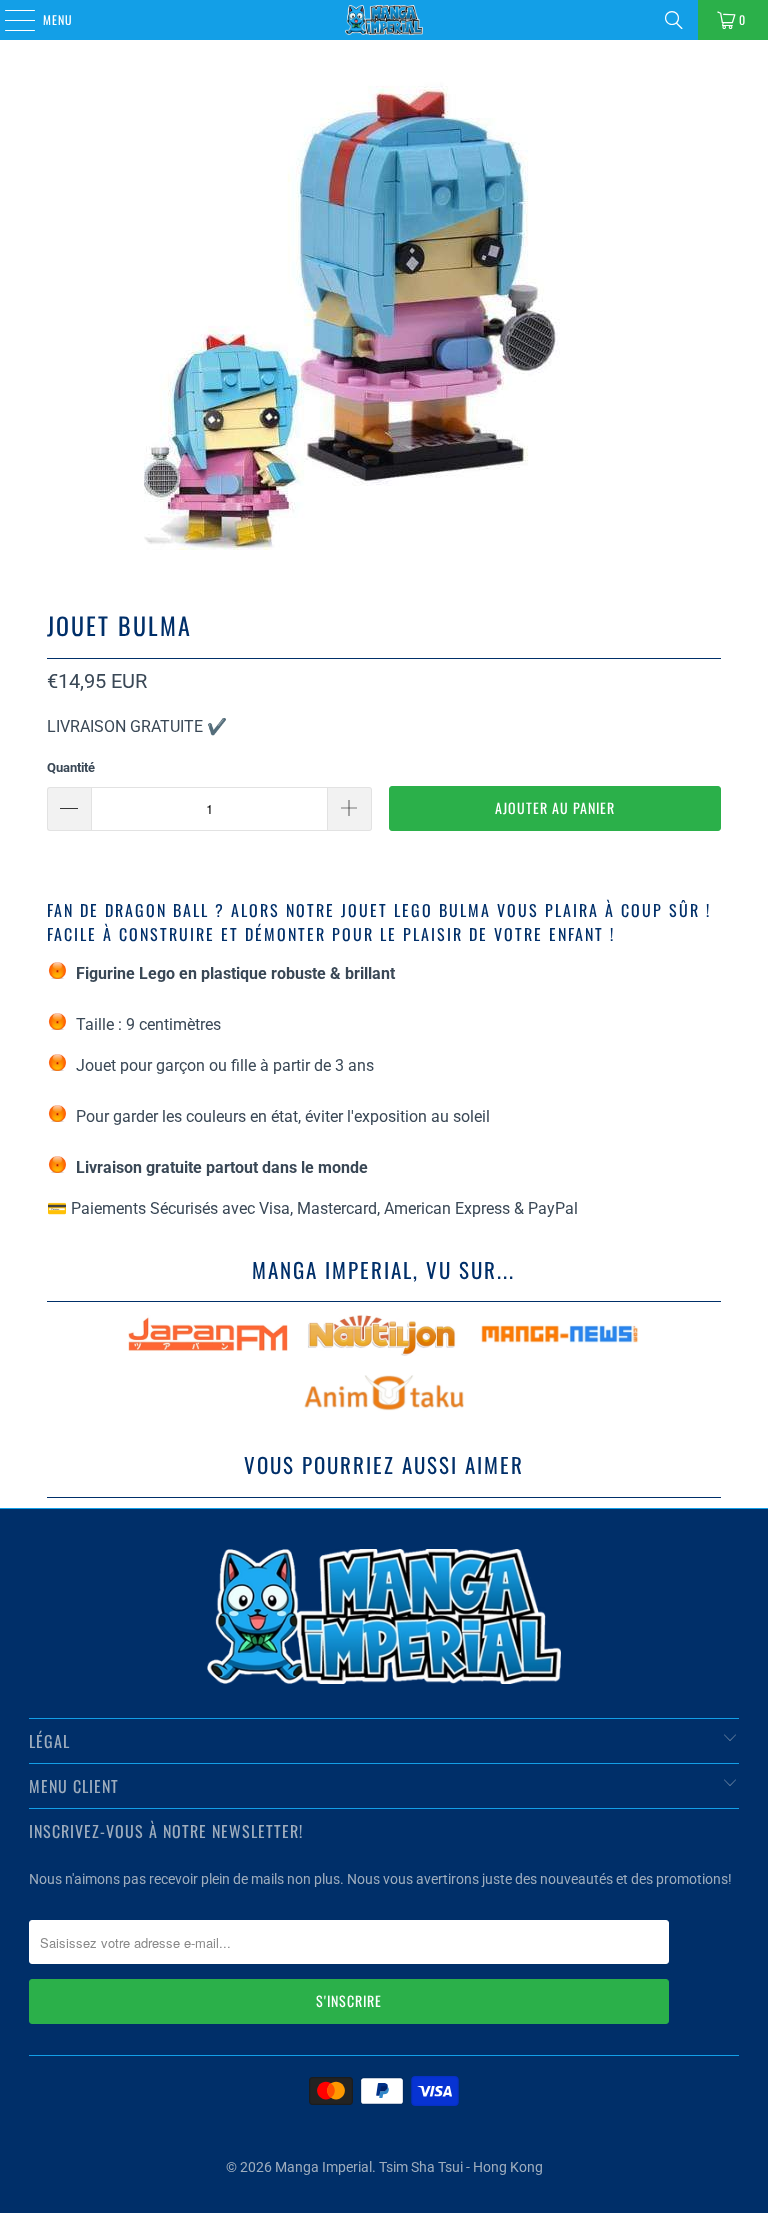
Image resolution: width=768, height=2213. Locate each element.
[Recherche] (674, 20)
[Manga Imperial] (384, 20)
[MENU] (9, 20)
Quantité (71, 767)
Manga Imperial (323, 2167)
